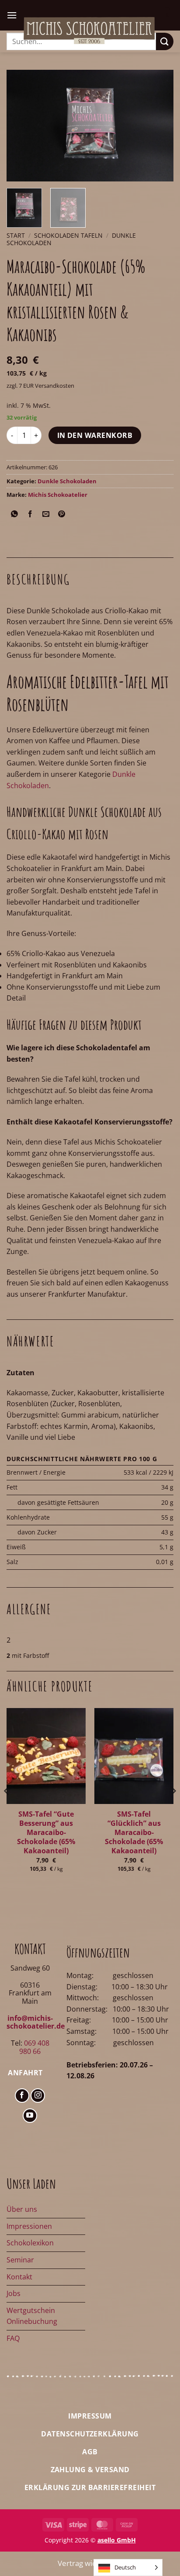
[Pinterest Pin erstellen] (62, 514)
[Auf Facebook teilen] (30, 514)
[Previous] (21, 125)
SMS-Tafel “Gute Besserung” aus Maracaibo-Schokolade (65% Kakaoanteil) (46, 1833)
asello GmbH (117, 2540)
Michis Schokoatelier (58, 495)
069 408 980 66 (34, 2047)
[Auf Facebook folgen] (22, 2096)
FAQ (13, 2338)
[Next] (159, 125)
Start (16, 235)
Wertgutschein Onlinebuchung (32, 2316)
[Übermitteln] (165, 41)
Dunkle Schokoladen (67, 481)
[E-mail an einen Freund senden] (46, 514)
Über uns (22, 2209)
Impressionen (29, 2226)
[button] (12, 15)
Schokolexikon (30, 2243)
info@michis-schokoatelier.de (36, 2022)
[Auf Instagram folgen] (38, 2096)
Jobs (14, 2293)
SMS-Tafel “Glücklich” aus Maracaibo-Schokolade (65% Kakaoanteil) (134, 1833)
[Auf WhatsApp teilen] (15, 514)
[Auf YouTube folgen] (30, 2116)
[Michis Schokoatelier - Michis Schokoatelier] (89, 31)
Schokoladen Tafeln (68, 235)
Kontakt (19, 2277)
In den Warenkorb (95, 435)
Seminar (20, 2260)
